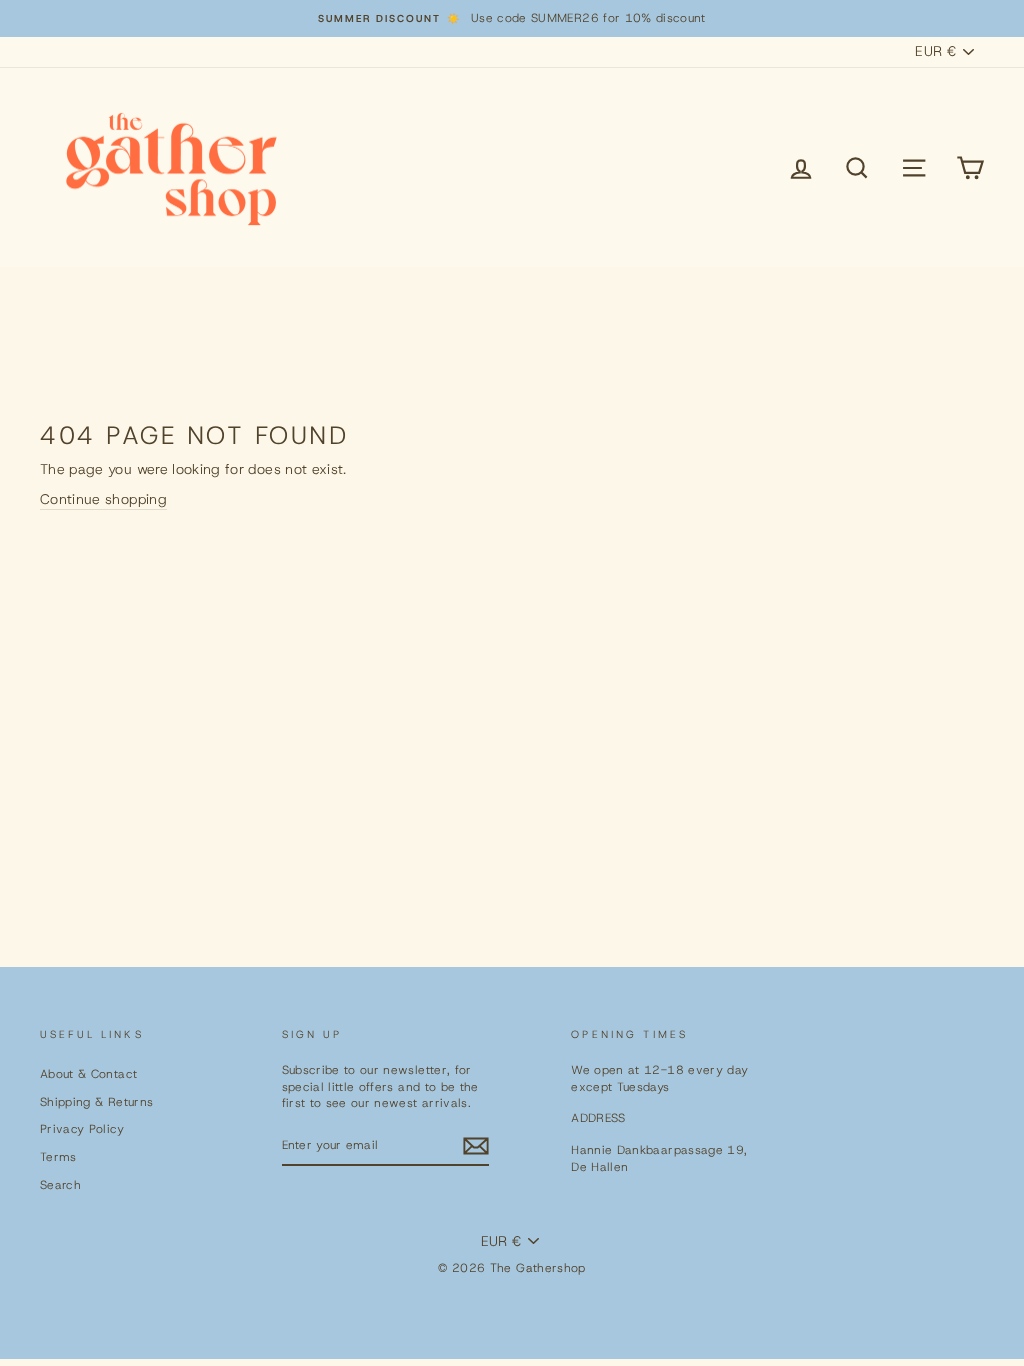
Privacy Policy (82, 1129)
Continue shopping (103, 499)
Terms (58, 1157)
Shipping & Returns (96, 1102)
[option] (512, 18)
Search (60, 1185)
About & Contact (88, 1074)
